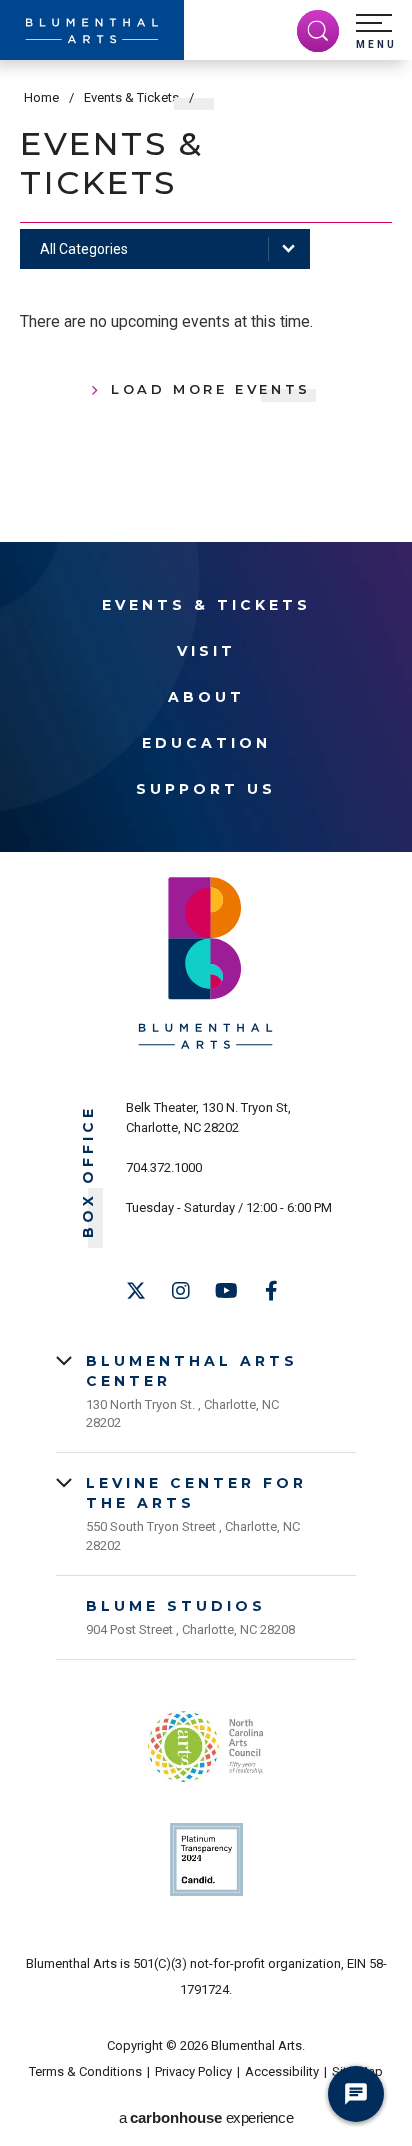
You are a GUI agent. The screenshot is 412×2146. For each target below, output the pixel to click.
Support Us (206, 789)
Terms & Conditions (85, 2071)
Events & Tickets (131, 97)
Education (206, 743)
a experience (206, 2117)
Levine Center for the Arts (196, 1493)
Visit (206, 651)
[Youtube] (226, 1291)
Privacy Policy (193, 2071)
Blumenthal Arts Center (192, 1371)
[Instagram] (181, 1291)
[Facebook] (271, 1291)
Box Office (88, 1171)
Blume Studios (176, 1606)
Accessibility (282, 2071)
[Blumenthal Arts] (92, 30)
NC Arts (206, 1746)
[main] (206, 266)
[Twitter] (136, 1291)
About (206, 697)
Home (41, 97)
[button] (376, 32)
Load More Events (211, 389)
